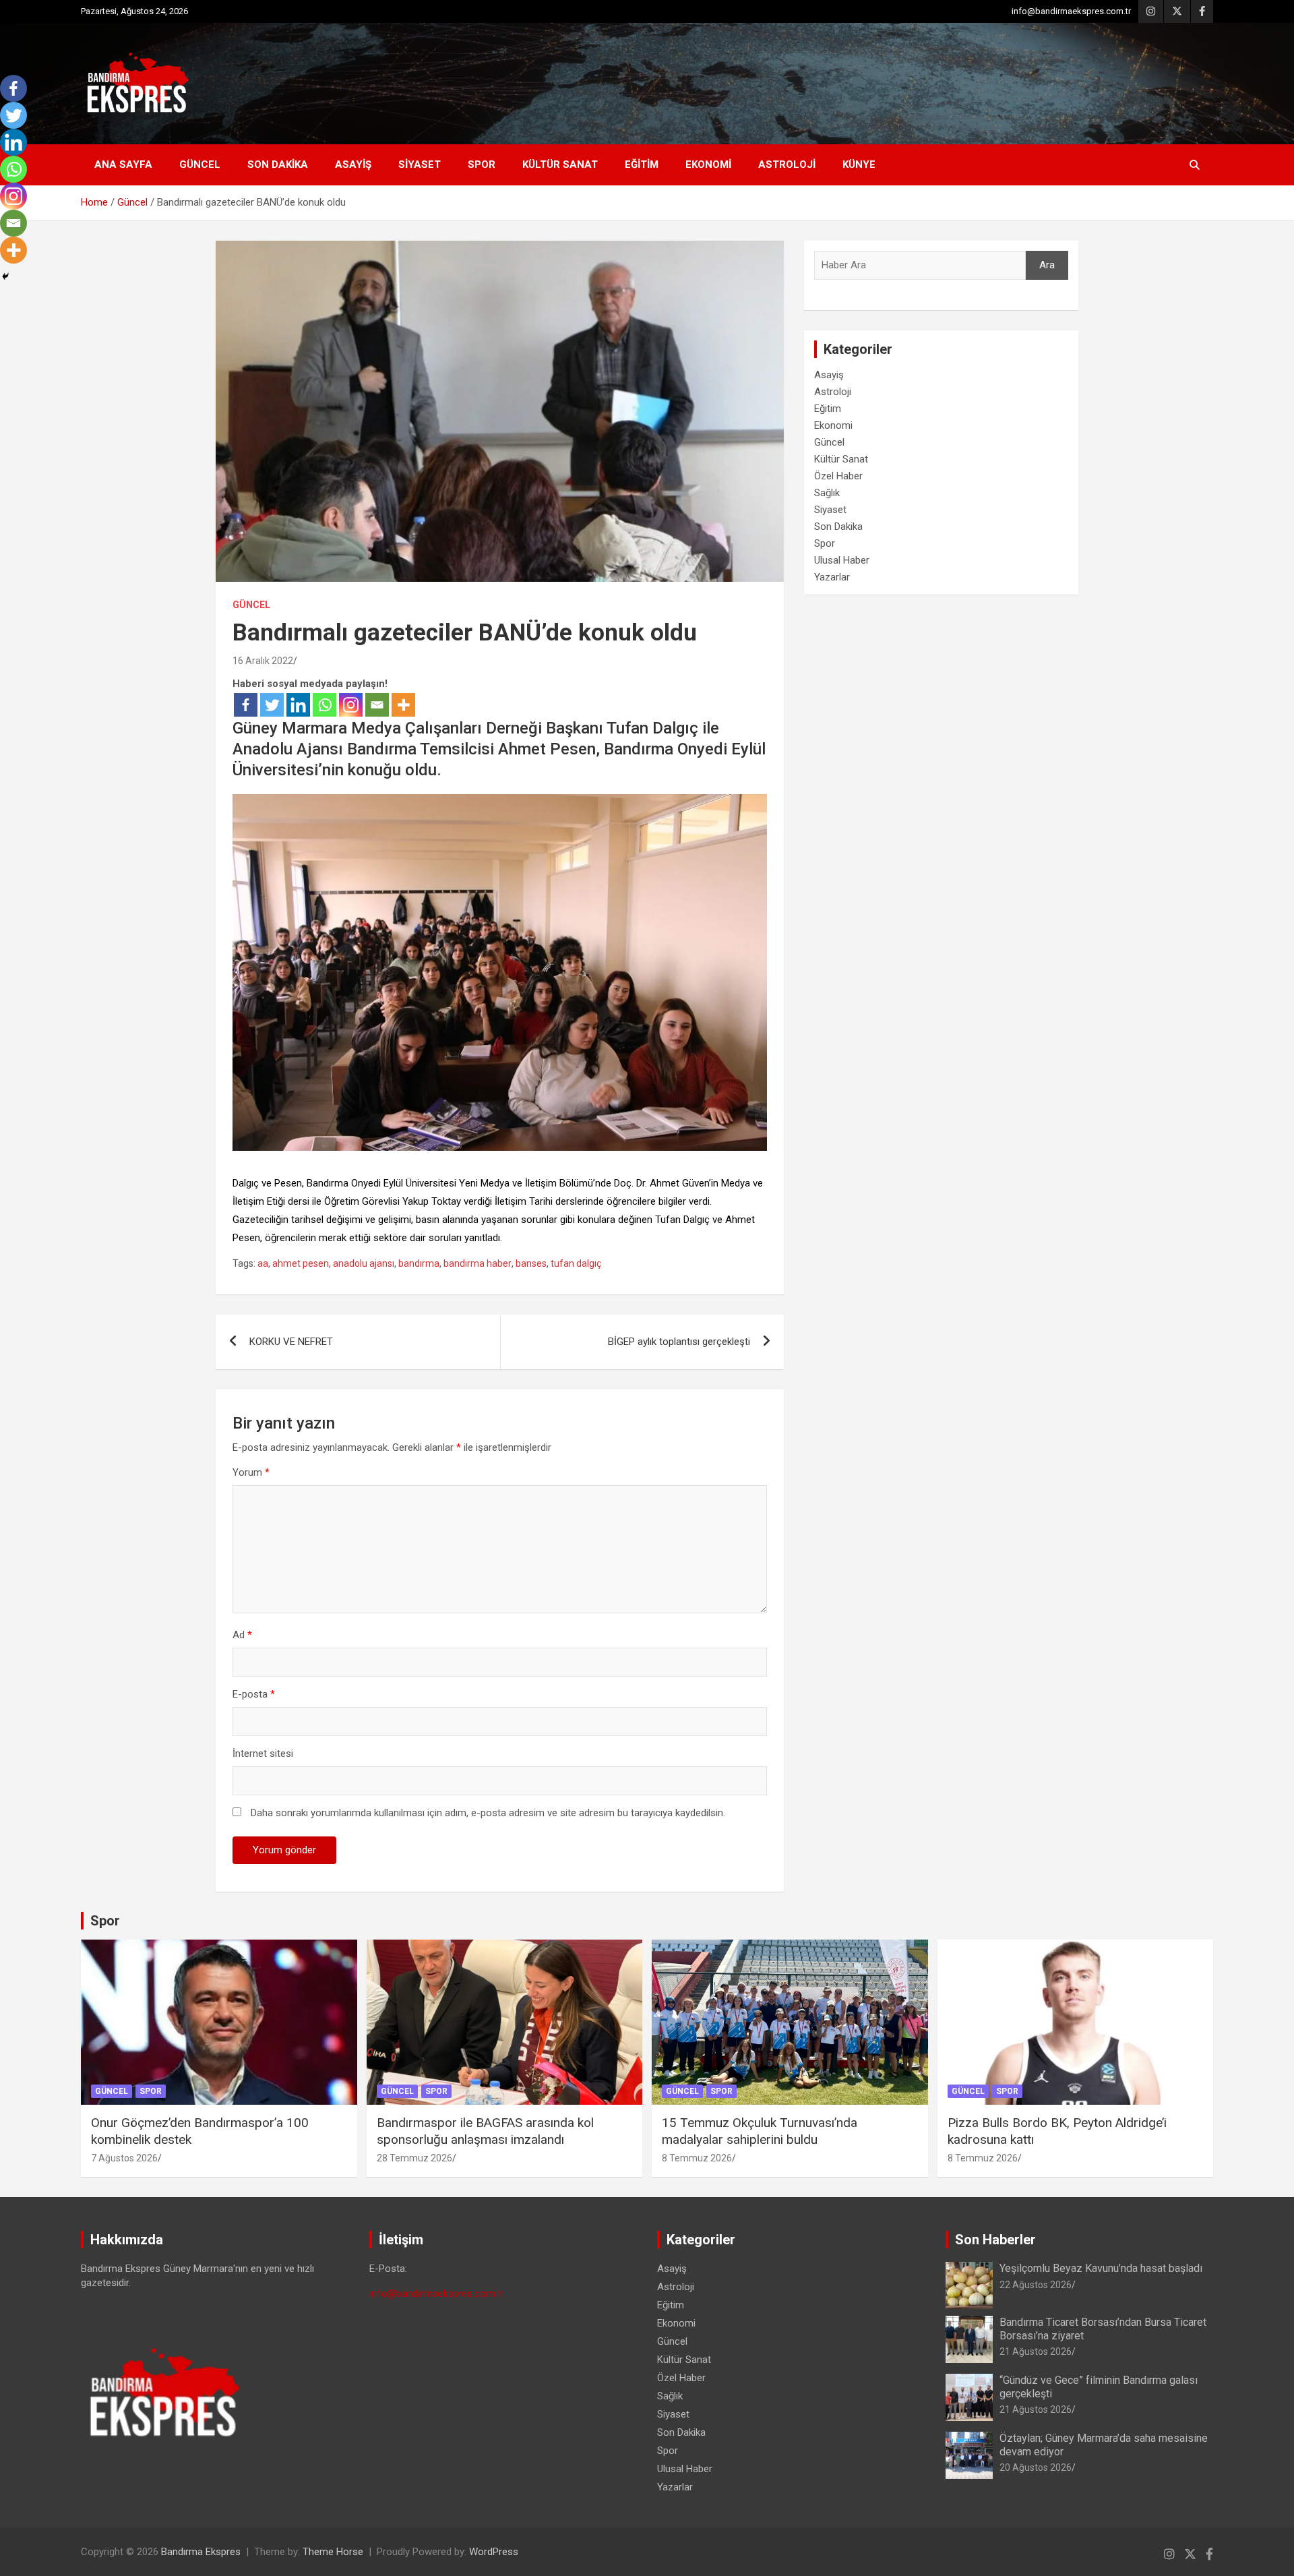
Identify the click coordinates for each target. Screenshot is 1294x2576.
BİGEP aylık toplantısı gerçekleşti (679, 1342)
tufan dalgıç (576, 1263)
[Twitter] (272, 705)
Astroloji (787, 164)
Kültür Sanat (560, 164)
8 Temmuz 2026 (697, 2158)
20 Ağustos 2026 (1036, 2467)
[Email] (377, 705)
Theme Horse (333, 2552)
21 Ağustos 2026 (1036, 2352)
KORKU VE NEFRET (291, 1342)
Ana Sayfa (123, 164)
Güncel (200, 164)
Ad (242, 1635)
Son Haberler (995, 2240)
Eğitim (642, 164)
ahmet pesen (301, 1263)
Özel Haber (838, 476)
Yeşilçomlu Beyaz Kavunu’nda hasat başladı (1101, 2268)
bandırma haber (477, 1263)
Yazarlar (832, 577)
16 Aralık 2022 (263, 661)
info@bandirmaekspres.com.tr (1071, 11)
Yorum (251, 1472)
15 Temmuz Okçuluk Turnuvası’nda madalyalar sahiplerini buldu (760, 2131)
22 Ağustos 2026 (1036, 2285)
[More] (403, 705)
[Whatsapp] (325, 705)
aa (263, 1263)
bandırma (419, 1263)
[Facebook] (246, 705)
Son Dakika (278, 164)
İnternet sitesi (263, 1754)
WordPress (494, 2552)
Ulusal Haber (842, 560)
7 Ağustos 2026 (124, 2158)
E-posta (254, 1694)
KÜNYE (859, 164)
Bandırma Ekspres (201, 2552)
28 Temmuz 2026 (414, 2158)
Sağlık (827, 493)
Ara (1047, 265)
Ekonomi (708, 164)
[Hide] (5, 276)
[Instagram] (351, 705)
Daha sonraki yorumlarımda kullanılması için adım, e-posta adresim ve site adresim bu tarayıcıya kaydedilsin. (488, 1813)
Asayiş (353, 164)
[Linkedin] (298, 705)
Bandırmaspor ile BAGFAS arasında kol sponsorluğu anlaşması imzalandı (485, 2131)
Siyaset (420, 164)
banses (531, 1263)
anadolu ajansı (364, 1263)
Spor (482, 164)
